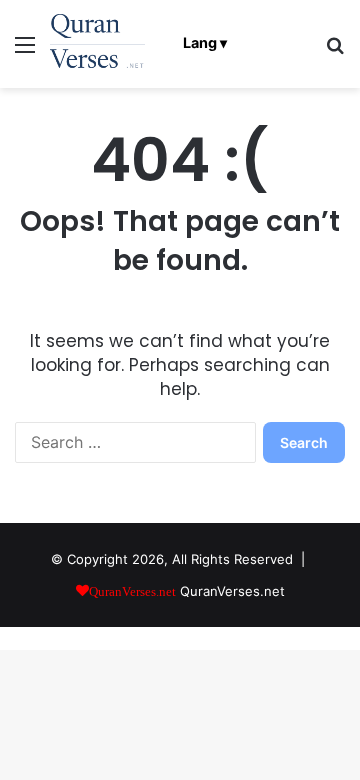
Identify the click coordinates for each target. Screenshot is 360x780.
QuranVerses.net (232, 591)
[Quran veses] (97, 44)
